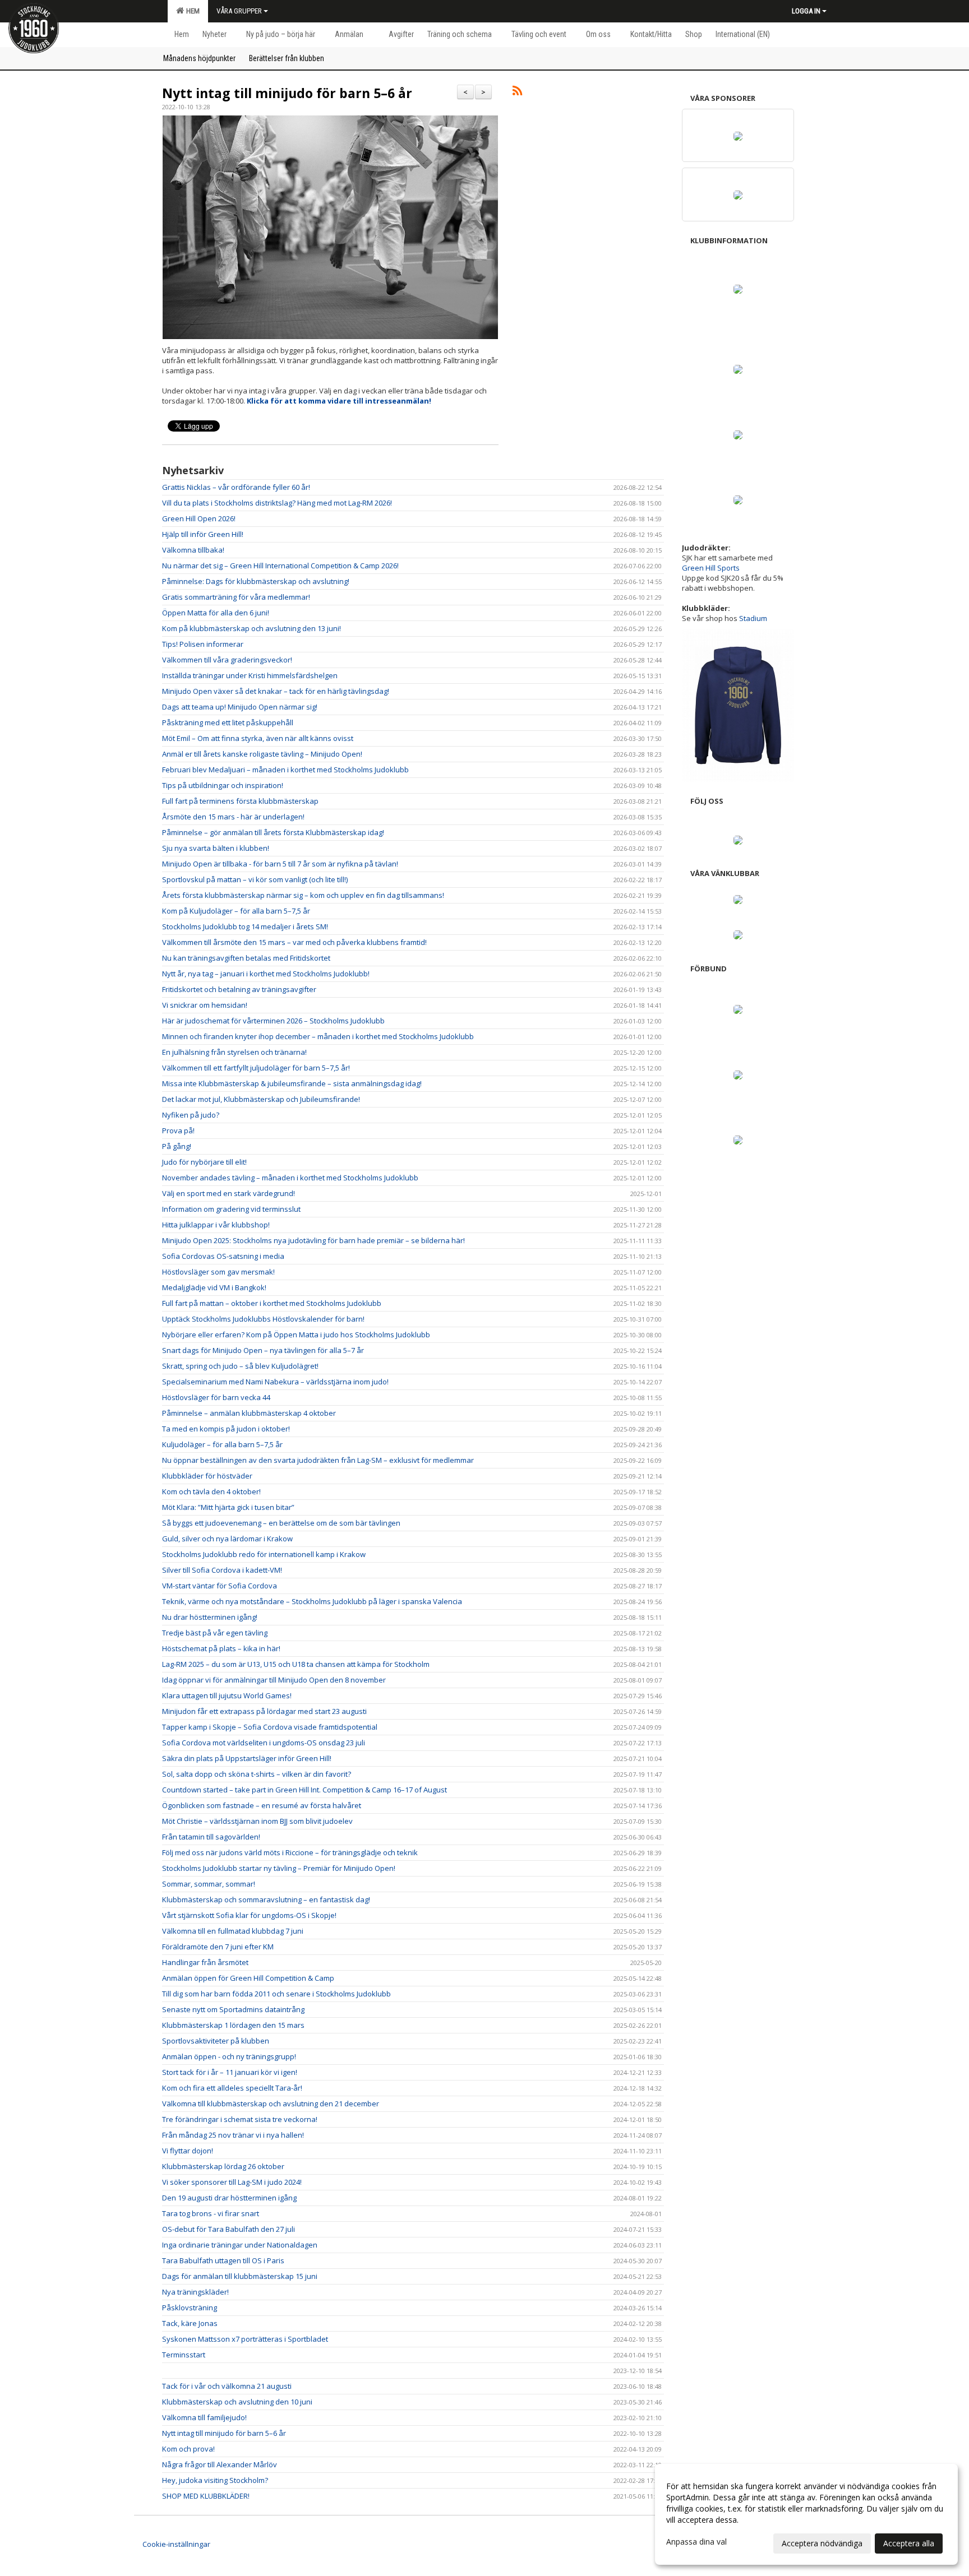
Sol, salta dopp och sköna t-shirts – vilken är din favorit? (257, 1774)
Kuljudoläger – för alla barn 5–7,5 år (222, 1444)
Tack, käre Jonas (190, 2323)
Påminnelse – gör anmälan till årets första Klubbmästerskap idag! (273, 832)
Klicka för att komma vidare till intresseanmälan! (339, 401)
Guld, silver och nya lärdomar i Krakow (227, 1539)
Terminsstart (184, 2355)
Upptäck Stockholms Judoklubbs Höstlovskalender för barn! (263, 1319)
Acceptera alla (909, 2543)
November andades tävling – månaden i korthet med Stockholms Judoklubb (290, 1178)
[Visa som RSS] (517, 92)
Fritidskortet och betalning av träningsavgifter (239, 989)
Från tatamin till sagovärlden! (211, 1837)
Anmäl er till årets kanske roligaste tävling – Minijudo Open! (262, 754)
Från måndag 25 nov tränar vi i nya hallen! (233, 2135)
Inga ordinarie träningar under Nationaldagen (240, 2245)
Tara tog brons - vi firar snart (211, 2213)
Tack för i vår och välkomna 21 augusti (227, 2386)
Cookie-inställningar (176, 2544)
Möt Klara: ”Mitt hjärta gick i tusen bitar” (228, 1507)
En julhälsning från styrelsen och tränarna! (234, 1052)
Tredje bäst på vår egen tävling (215, 1633)
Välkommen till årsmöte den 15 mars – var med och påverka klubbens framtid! (294, 942)
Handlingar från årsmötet (205, 1962)
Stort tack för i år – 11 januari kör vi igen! (230, 2072)
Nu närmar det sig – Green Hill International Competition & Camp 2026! (280, 566)
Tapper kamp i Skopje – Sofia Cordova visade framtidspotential (270, 1727)
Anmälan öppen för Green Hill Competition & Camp (248, 1978)
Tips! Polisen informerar (203, 644)
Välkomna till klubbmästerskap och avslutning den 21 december (271, 2104)
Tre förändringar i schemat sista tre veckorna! (240, 2119)
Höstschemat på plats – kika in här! (221, 1648)
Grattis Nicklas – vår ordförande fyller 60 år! (236, 487)
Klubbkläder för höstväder (207, 1476)
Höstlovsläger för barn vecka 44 (216, 1397)
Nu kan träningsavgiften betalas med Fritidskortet (246, 958)
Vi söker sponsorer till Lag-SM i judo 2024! (232, 2182)
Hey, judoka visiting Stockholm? (215, 2480)
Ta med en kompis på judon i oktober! (226, 1429)
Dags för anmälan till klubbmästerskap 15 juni (240, 2276)
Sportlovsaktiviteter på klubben (216, 2041)
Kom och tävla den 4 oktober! (211, 1491)
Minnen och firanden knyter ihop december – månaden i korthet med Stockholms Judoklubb (318, 1036)
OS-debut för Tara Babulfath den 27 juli (229, 2229)
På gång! (177, 1146)
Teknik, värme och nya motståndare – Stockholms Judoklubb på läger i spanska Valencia (312, 1601)
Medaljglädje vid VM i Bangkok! (214, 1287)
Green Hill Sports (711, 568)
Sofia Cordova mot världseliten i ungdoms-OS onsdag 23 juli (264, 1743)
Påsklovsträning (190, 2308)
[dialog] (806, 2514)
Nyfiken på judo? (191, 1115)
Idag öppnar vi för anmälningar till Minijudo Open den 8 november (274, 1680)
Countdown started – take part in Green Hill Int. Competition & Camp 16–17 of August (304, 1790)
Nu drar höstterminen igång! (210, 1617)
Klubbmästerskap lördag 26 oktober (223, 2166)
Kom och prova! (188, 2449)
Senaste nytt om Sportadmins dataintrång (233, 2009)
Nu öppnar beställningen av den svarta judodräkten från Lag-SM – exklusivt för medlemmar (318, 1460)
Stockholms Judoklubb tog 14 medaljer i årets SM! (245, 926)
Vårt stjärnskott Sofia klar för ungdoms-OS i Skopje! (249, 1915)
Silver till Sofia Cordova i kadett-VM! (222, 1570)
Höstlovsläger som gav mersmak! (218, 1272)
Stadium (753, 618)
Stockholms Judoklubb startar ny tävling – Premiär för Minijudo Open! (279, 1868)
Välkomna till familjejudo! (204, 2417)
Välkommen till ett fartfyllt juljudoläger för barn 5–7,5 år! (256, 1068)
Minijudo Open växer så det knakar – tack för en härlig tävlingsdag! (276, 691)
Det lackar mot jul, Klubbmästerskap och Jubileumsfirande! (261, 1099)
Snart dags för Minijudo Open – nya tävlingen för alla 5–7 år (263, 1350)
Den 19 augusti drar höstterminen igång (229, 2198)
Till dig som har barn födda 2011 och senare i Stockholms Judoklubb (276, 1994)
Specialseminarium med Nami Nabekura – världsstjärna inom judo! (275, 1382)
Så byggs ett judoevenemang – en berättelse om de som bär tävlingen (281, 1523)
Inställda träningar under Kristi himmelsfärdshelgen (250, 675)
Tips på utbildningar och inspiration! (223, 785)
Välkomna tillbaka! (193, 550)
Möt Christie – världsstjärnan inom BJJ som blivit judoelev (257, 1821)
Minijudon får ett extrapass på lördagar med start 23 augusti (264, 1711)
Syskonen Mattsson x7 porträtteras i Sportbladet (245, 2339)
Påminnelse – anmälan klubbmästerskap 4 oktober (249, 1413)
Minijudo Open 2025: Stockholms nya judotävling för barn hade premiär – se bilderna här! (313, 1240)
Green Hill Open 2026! (199, 518)
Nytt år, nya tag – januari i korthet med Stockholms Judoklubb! (266, 974)
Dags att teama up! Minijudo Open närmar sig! (240, 707)
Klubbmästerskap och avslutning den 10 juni (237, 2402)
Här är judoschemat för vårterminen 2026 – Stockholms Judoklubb (273, 1021)
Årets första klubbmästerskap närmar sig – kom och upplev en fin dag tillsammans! (303, 895)
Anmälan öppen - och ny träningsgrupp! (229, 2056)
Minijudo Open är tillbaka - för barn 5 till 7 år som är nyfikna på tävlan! (280, 864)
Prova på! (178, 1131)
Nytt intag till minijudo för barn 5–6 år (287, 93)
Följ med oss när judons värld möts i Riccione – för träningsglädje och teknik (290, 1852)
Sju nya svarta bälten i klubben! (216, 848)
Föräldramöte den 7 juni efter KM (218, 1947)
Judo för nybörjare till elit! (204, 1162)
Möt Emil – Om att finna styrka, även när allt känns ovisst (258, 738)
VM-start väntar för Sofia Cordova (220, 1586)
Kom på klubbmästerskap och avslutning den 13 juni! (252, 628)
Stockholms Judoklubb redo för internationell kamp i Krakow (264, 1554)
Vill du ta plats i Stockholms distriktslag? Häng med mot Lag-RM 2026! (277, 503)
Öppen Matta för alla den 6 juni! (216, 613)
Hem (191, 11)
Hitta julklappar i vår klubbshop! (216, 1225)
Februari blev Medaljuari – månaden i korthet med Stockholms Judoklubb (285, 770)
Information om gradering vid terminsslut (231, 1209)
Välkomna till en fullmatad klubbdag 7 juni (233, 1931)
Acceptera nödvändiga (822, 2543)
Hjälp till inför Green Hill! (203, 534)
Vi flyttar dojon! (188, 2151)
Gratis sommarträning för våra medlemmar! (236, 597)
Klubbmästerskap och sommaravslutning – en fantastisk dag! (266, 1899)
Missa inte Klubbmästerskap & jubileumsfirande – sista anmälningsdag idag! (292, 1083)
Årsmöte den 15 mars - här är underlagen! (233, 817)
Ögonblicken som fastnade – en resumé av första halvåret (262, 1805)
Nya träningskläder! (195, 2292)
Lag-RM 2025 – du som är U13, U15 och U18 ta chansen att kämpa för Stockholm (296, 1664)
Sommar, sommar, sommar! (209, 1884)
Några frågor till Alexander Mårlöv (220, 2464)
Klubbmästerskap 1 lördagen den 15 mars (233, 2025)
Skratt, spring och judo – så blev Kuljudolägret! (240, 1366)
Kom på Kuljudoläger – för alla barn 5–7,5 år (236, 911)
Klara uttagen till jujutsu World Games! (227, 1695)
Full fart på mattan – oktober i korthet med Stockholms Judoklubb (272, 1303)
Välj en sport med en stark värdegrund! (229, 1193)
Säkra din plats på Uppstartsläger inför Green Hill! (247, 1758)
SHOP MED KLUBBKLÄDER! (206, 2496)
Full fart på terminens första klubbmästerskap (240, 801)
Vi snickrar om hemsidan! (205, 1005)
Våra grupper (239, 11)
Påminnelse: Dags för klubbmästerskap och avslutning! (256, 581)
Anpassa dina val (696, 2542)
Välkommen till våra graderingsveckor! (227, 660)
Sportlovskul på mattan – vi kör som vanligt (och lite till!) (255, 879)
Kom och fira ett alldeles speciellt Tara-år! (232, 2088)
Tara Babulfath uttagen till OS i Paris (223, 2260)
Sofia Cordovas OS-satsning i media (223, 1256)
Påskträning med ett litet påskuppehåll (228, 722)
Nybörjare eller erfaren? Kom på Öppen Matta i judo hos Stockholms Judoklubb (296, 1335)
